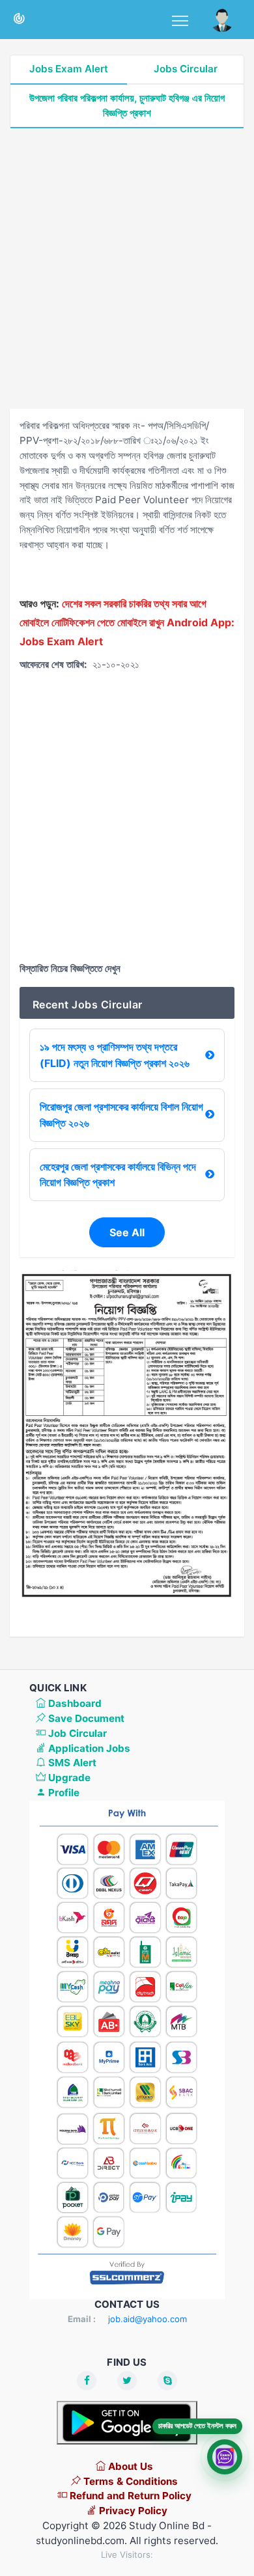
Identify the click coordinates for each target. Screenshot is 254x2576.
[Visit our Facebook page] (87, 2381)
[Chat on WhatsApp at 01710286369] (225, 2458)
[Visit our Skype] (167, 2381)
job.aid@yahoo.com (148, 2319)
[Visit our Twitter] (127, 2381)
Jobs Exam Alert (69, 69)
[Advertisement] (127, 269)
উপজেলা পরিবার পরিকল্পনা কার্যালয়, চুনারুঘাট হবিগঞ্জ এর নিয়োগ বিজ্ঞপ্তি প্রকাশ (127, 105)
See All (127, 1232)
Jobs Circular (186, 69)
